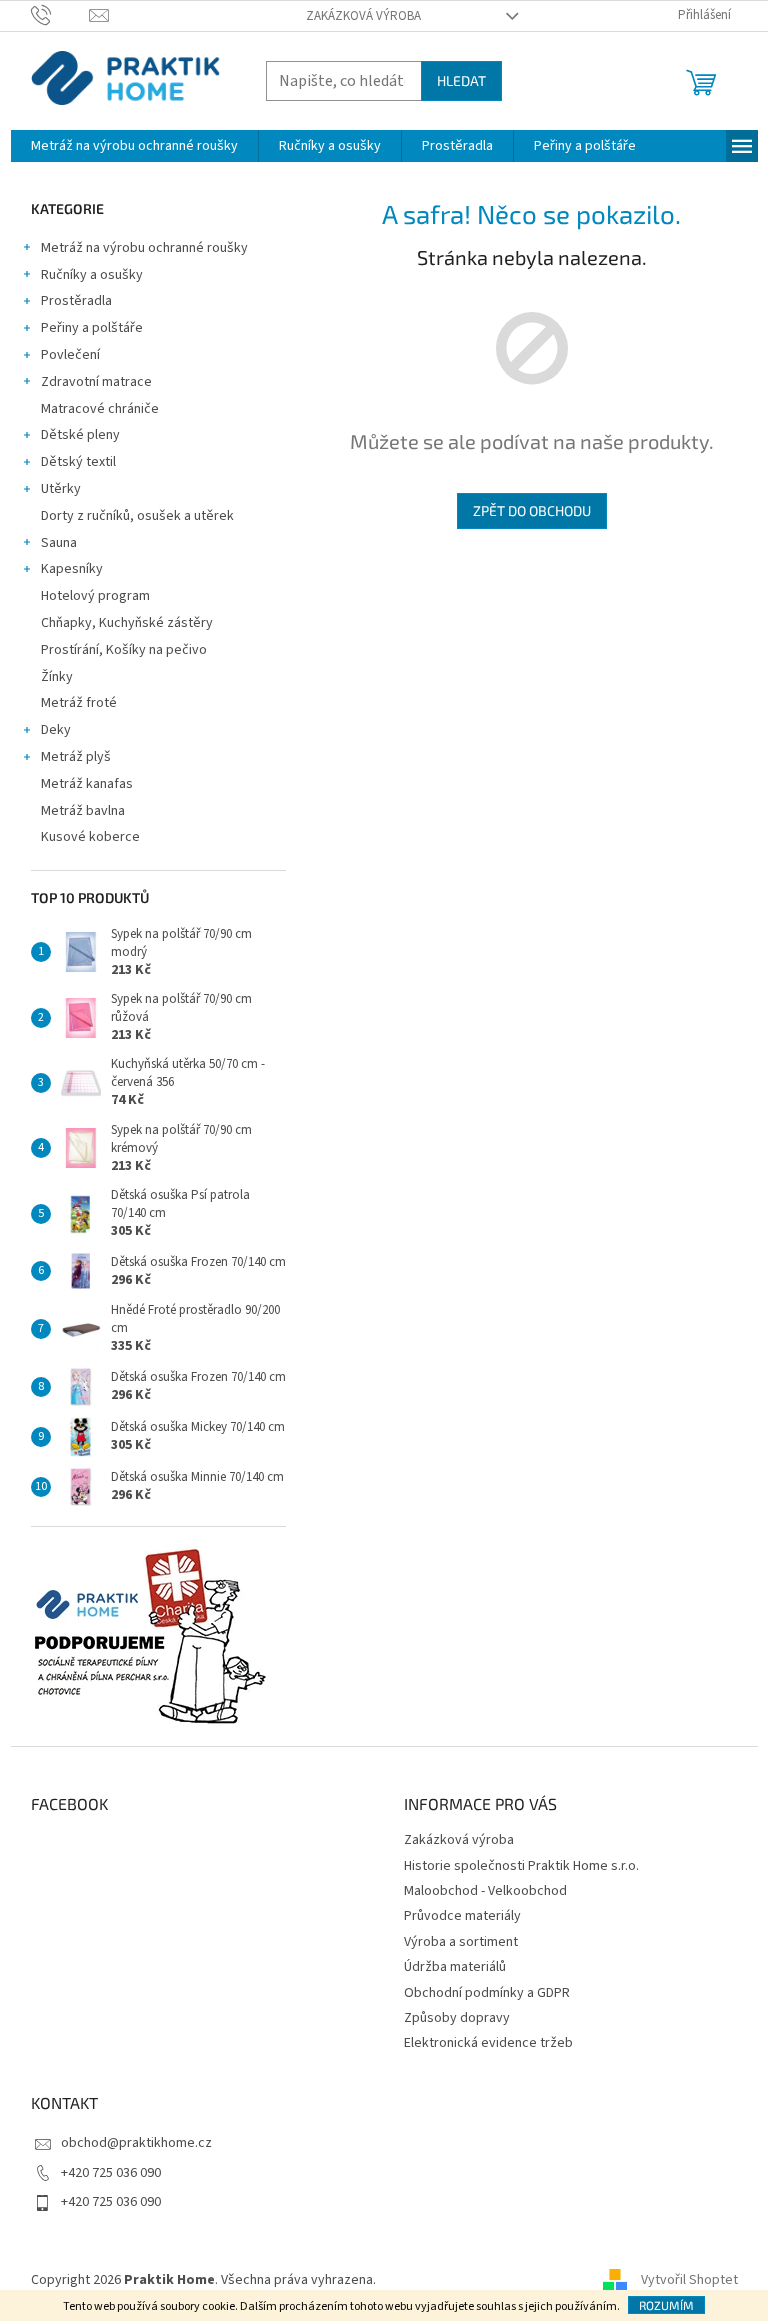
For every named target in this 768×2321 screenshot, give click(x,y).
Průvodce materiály (462, 1916)
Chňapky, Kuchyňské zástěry (127, 623)
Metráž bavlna (84, 811)
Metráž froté (79, 703)
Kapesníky (72, 569)
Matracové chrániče (100, 409)
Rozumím (666, 2305)
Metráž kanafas (87, 784)
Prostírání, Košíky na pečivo (124, 650)
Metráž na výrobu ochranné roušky (144, 248)
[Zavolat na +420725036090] (60, 15)
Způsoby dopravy (457, 2018)
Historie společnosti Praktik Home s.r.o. (521, 1866)
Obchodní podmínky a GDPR (487, 1993)
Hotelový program (95, 596)
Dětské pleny (80, 435)
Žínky (57, 677)
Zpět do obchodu (532, 510)
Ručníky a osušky (92, 275)
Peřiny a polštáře (92, 328)
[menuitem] (134, 146)
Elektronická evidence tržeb (488, 2043)
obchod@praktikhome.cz (136, 2143)
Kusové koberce (90, 837)
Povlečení (70, 355)
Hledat (461, 80)
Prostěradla (76, 301)
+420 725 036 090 (111, 2173)
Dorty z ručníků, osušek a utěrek (137, 516)
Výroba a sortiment (461, 1942)
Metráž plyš (76, 757)
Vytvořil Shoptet (689, 2280)
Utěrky (61, 489)
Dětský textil (78, 462)
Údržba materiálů (455, 1967)
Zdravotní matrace (96, 382)
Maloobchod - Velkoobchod (485, 1891)
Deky (56, 730)
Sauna (59, 543)
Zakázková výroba (363, 16)
